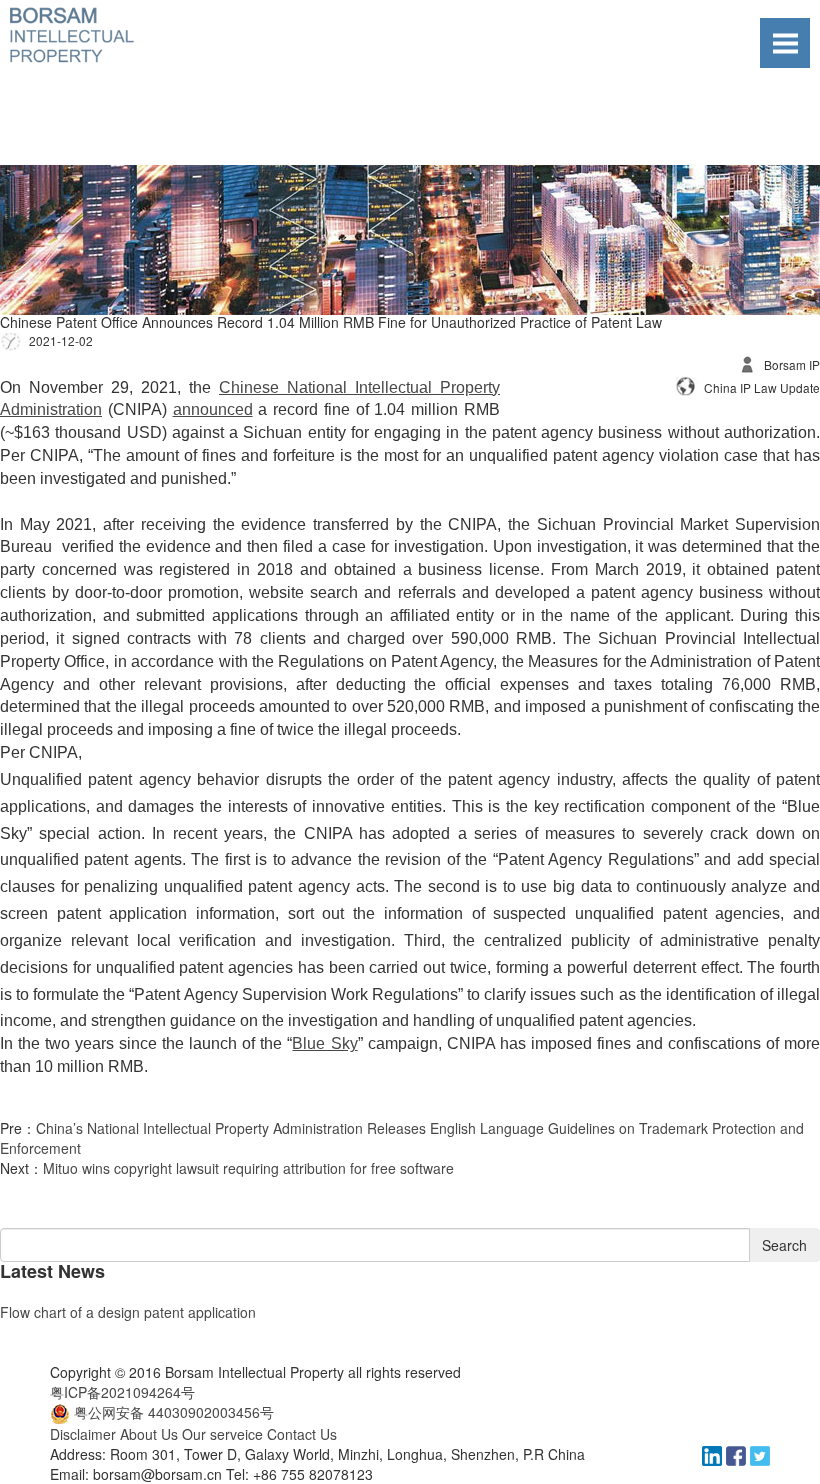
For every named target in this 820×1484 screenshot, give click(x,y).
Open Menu (785, 43)
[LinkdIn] (714, 1454)
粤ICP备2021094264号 (122, 1392)
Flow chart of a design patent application (128, 1312)
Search (784, 1245)
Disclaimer (83, 1434)
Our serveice (222, 1434)
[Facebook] (738, 1454)
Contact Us (302, 1434)
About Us (149, 1434)
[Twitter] (760, 1454)
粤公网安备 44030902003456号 (174, 1412)
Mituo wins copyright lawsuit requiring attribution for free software (248, 1168)
